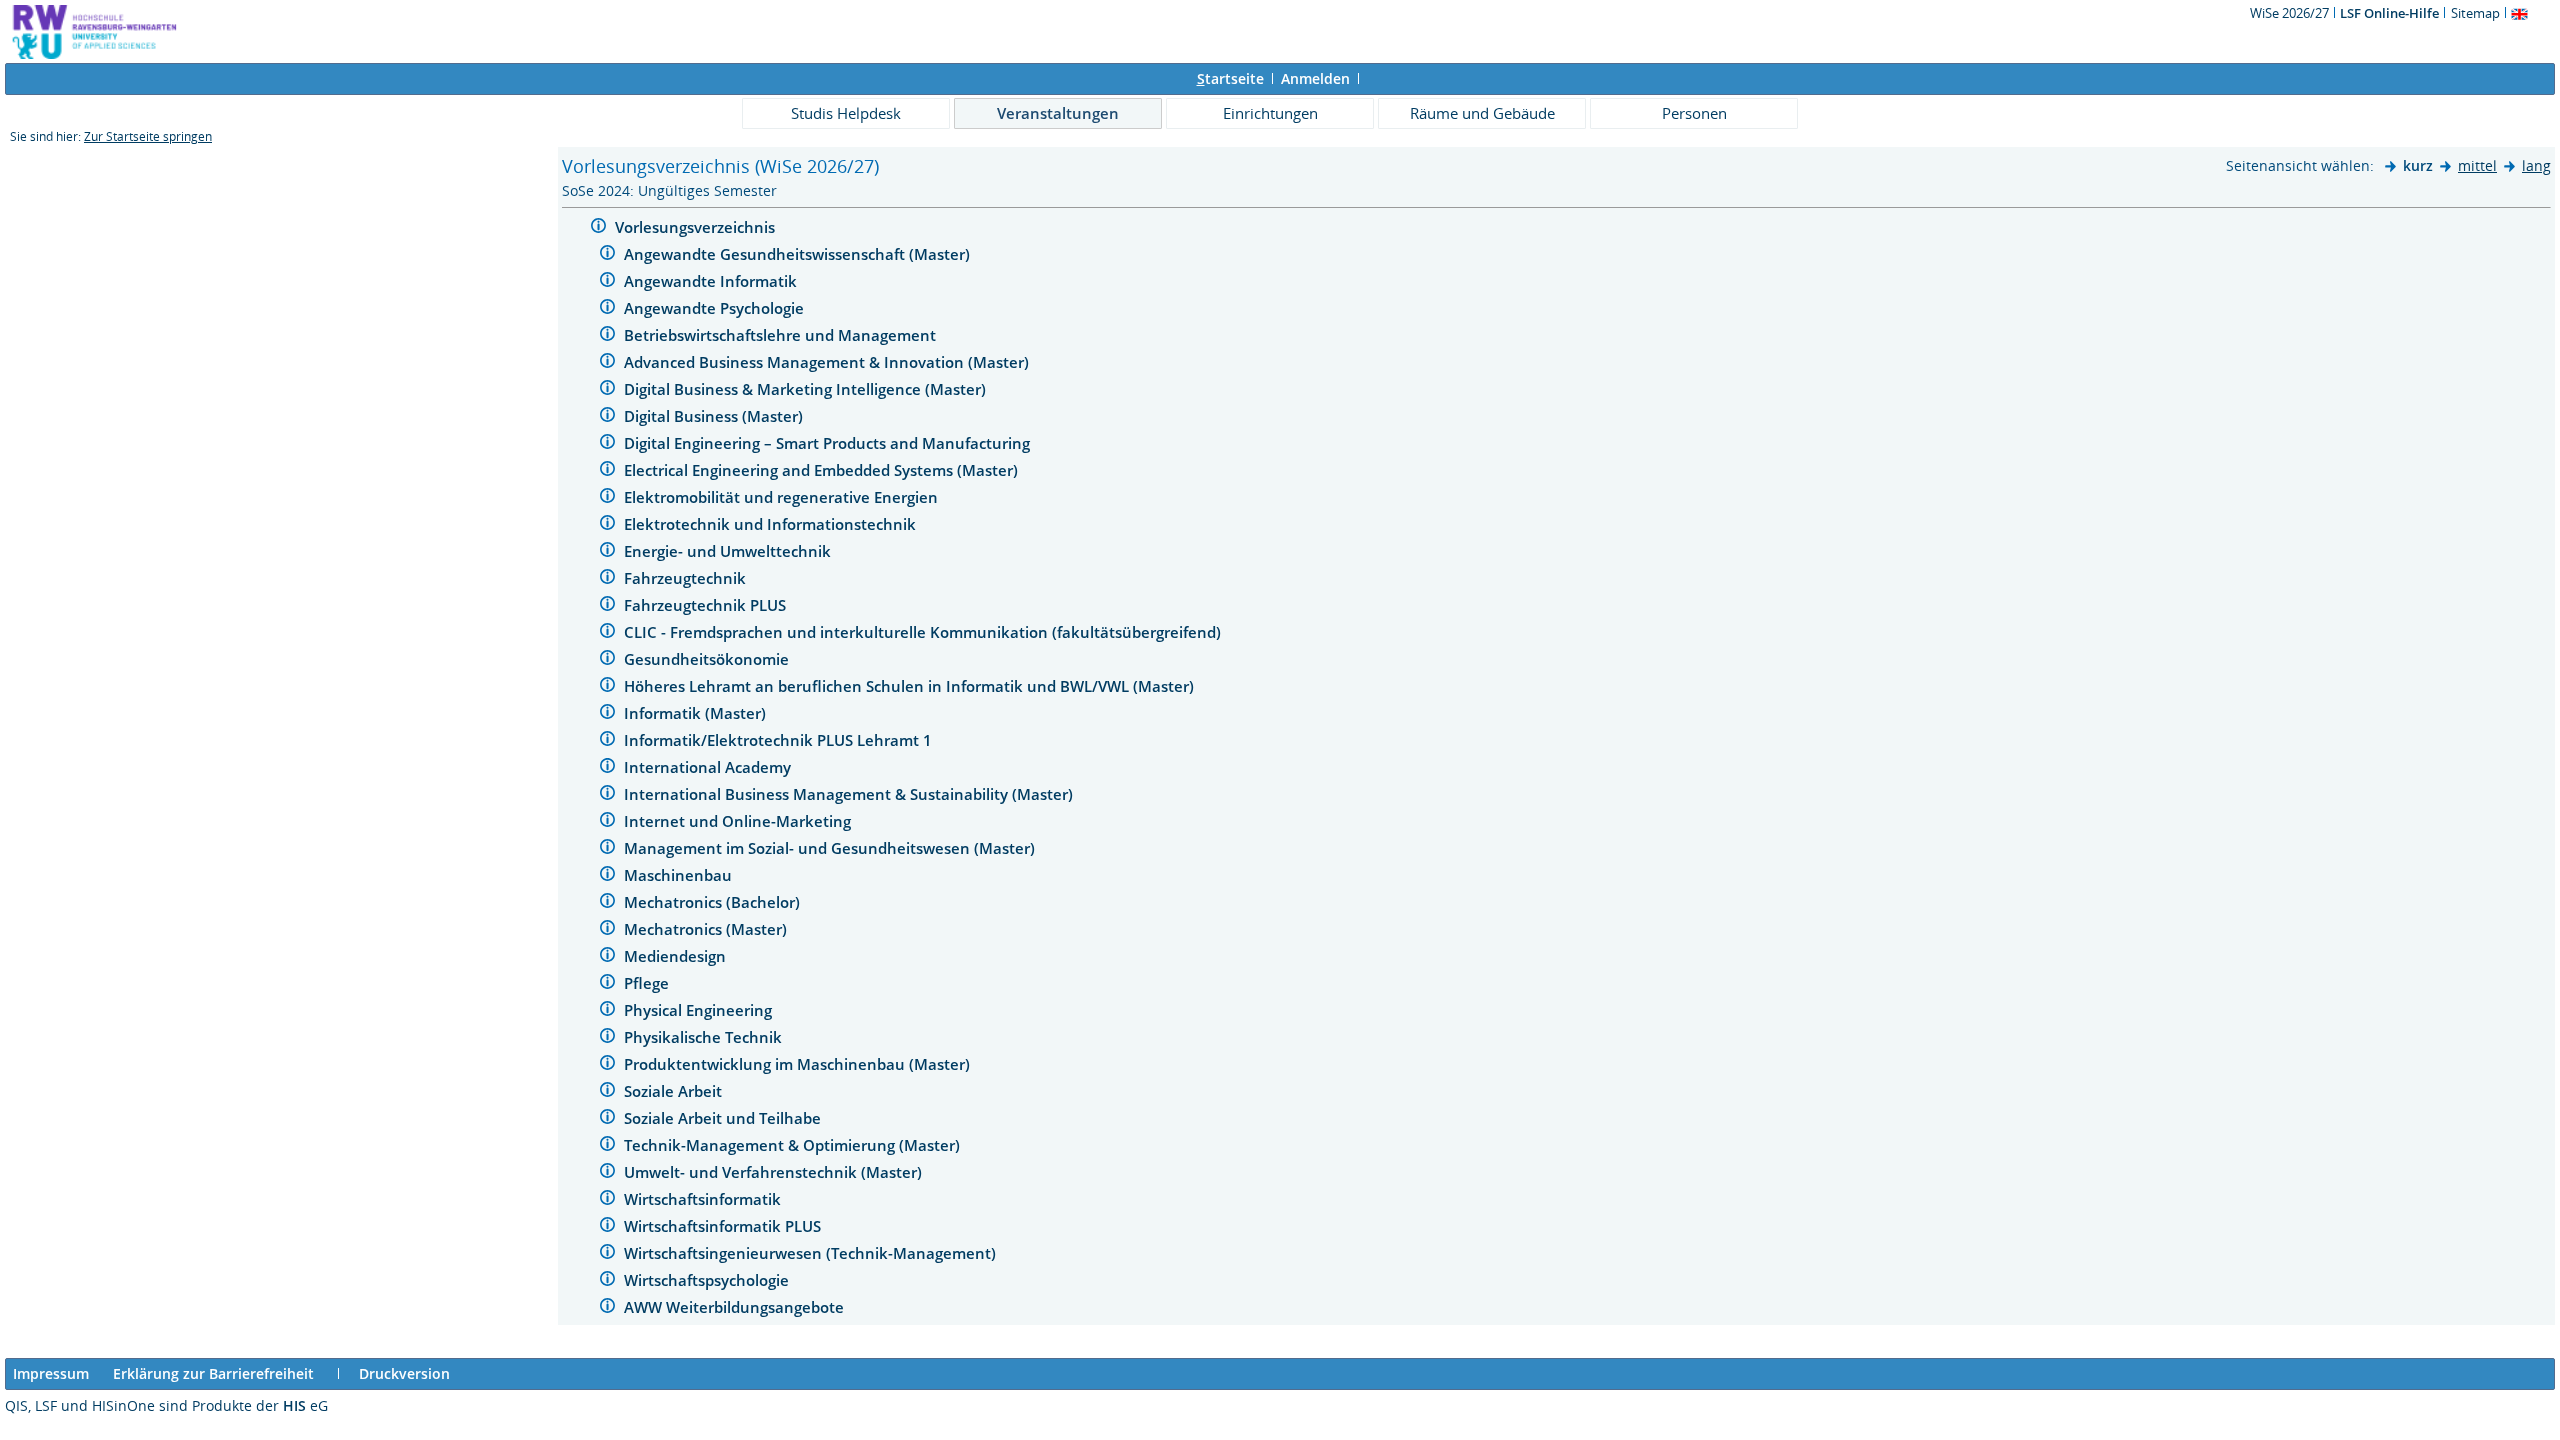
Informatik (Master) (697, 713)
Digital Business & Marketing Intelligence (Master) (807, 389)
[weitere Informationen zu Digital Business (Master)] (607, 417)
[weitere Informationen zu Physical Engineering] (607, 1011)
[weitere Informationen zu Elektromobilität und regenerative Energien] (607, 498)
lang (2536, 165)
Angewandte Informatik (712, 281)
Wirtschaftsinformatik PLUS (724, 1226)
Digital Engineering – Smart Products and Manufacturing (829, 443)
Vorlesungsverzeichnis (697, 227)
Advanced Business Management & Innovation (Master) (828, 362)
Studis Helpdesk (846, 113)
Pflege (648, 983)
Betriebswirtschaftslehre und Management (782, 335)
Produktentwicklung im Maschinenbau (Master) (799, 1064)
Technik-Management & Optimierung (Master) (794, 1145)
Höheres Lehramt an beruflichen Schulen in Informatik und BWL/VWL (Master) (911, 686)
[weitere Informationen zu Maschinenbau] (607, 876)
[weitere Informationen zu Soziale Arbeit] (607, 1092)
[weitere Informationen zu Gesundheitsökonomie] (607, 660)
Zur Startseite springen (148, 136)
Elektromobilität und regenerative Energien (783, 497)
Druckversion (404, 1373)
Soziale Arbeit (675, 1091)
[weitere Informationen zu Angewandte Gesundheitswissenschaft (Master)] (607, 255)
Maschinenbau (680, 875)
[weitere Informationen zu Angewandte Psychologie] (607, 309)
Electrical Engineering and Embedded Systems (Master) (823, 470)
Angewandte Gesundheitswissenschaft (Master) (799, 254)
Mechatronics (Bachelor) (714, 902)
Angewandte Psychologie (716, 308)
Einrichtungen (1270, 113)
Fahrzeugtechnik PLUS (707, 605)
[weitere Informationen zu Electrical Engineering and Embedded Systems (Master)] (607, 471)
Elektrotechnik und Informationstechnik (772, 524)
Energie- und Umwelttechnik (729, 551)
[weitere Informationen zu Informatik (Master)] (607, 714)
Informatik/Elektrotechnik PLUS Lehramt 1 (780, 740)
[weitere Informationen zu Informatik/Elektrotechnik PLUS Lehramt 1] (607, 741)
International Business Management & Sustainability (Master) (850, 794)
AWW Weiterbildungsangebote (736, 1307)
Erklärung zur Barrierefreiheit (213, 1373)
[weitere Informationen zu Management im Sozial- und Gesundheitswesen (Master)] (607, 849)
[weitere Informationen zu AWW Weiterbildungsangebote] (607, 1308)
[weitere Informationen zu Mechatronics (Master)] (607, 930)
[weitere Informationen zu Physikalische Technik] (607, 1038)
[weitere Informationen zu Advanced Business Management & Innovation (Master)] (607, 363)
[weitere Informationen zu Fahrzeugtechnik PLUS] (607, 606)
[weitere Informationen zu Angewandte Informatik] (607, 282)
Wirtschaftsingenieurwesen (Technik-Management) (812, 1253)
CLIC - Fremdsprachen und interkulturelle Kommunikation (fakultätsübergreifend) (924, 632)
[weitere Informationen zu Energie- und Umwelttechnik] (607, 552)
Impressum (51, 1373)
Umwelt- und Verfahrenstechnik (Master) (775, 1172)
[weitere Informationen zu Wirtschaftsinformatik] (607, 1200)
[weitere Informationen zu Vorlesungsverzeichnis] (598, 228)
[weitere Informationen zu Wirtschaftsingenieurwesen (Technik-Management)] (607, 1254)
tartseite (1230, 78)
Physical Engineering (700, 1010)
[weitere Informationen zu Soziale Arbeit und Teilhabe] (607, 1119)
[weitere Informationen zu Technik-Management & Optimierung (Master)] (607, 1146)
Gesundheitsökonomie (708, 659)
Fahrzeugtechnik (687, 578)
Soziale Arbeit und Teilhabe (724, 1118)
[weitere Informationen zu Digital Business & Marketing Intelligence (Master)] (607, 390)
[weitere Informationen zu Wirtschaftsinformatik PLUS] (607, 1227)
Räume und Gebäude (1482, 113)
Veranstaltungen (1058, 113)
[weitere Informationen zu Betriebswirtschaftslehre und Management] (607, 336)
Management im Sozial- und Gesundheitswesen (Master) (831, 848)
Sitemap (2475, 13)
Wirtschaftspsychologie (708, 1280)
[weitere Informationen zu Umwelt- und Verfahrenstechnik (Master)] (607, 1173)
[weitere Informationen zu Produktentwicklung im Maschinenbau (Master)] (607, 1065)
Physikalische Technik (705, 1037)
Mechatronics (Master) (707, 929)
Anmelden (1315, 78)
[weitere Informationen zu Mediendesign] (607, 957)
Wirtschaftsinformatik (704, 1199)
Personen (1694, 113)
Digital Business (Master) (715, 416)
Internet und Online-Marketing (739, 821)
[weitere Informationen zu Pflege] (607, 984)
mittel (2477, 165)
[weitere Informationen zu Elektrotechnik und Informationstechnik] (607, 525)
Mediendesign (677, 956)
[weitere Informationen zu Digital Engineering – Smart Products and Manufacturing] (607, 444)
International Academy (709, 767)
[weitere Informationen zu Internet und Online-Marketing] (607, 822)
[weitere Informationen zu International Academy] (607, 768)
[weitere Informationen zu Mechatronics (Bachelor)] (607, 903)
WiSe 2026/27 (2291, 13)
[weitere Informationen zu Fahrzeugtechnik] (607, 579)
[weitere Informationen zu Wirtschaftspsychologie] (607, 1281)
